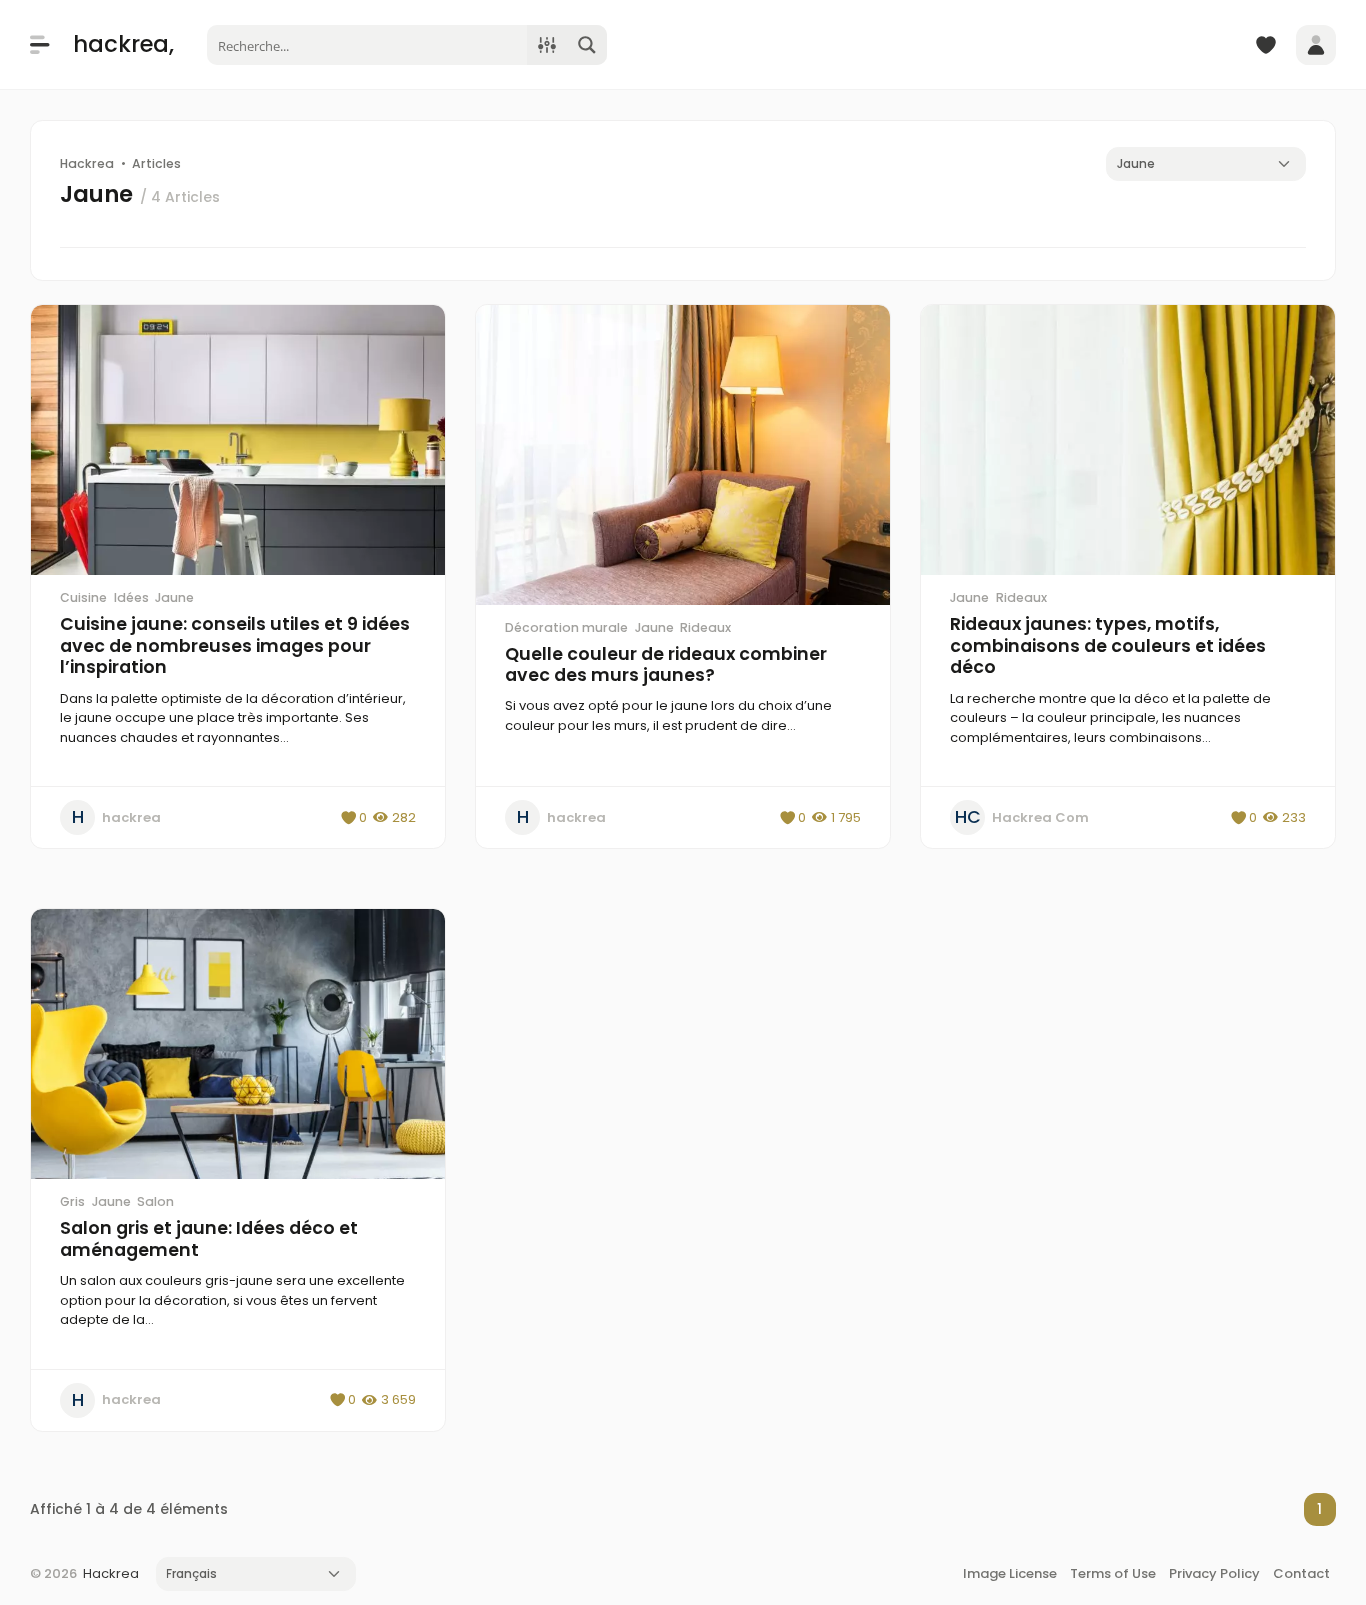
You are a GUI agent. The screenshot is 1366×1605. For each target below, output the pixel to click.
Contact (1301, 1573)
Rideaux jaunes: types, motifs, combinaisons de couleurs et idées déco (1108, 645)
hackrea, (123, 44)
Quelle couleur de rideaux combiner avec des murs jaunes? (666, 665)
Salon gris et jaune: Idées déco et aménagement (209, 1239)
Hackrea (111, 1573)
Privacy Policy (1214, 1573)
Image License (1010, 1573)
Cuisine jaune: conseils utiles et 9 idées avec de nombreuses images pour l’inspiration (235, 645)
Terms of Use (1113, 1573)
